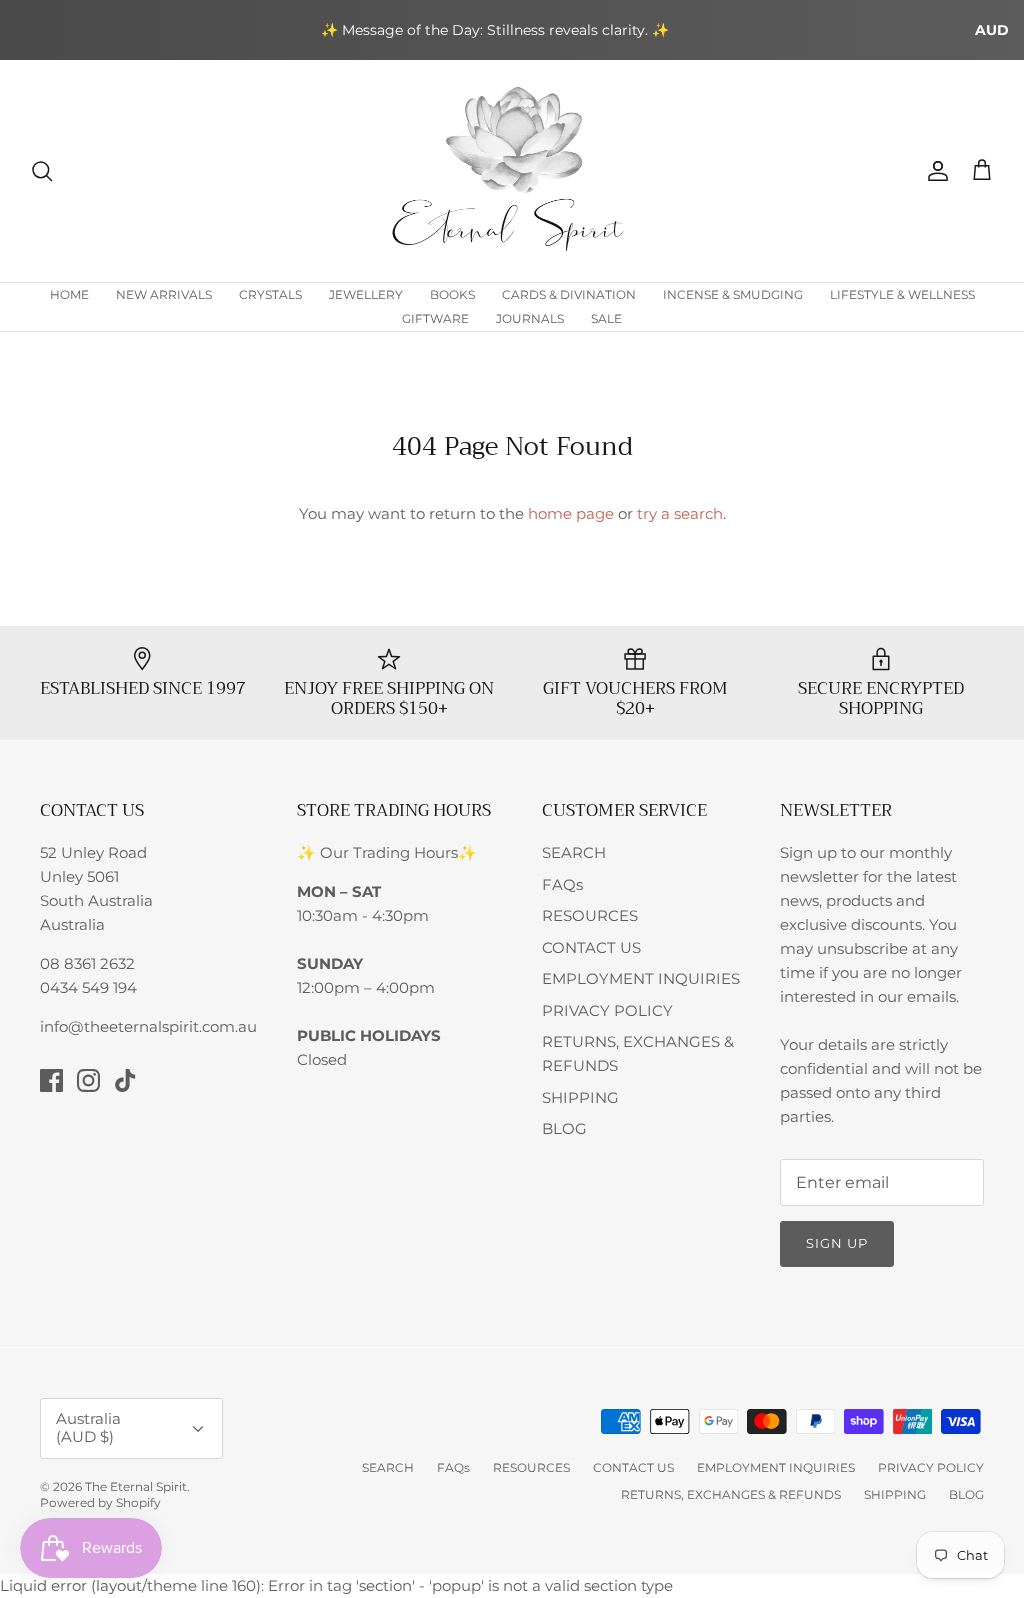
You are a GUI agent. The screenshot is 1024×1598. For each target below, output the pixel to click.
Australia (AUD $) (88, 1427)
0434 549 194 (88, 987)
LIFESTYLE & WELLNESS (902, 294)
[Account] (934, 171)
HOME (69, 294)
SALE (606, 318)
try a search (680, 513)
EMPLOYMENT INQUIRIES (641, 978)
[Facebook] (51, 1080)
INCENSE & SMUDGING (733, 294)
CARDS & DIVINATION (569, 294)
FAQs (562, 884)
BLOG (564, 1128)
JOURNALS (530, 318)
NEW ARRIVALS (164, 294)
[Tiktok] (125, 1080)
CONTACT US (591, 947)
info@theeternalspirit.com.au (148, 1026)
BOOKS (452, 294)
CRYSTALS (270, 294)
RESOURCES (590, 915)
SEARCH (574, 852)
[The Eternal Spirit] (512, 171)
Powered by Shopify (100, 1502)
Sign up (837, 1243)
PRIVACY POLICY (607, 1010)
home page (571, 513)
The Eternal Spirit (136, 1486)
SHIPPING (580, 1097)
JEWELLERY (366, 294)
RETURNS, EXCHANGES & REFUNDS (731, 1494)
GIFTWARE (435, 318)
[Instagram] (88, 1080)
